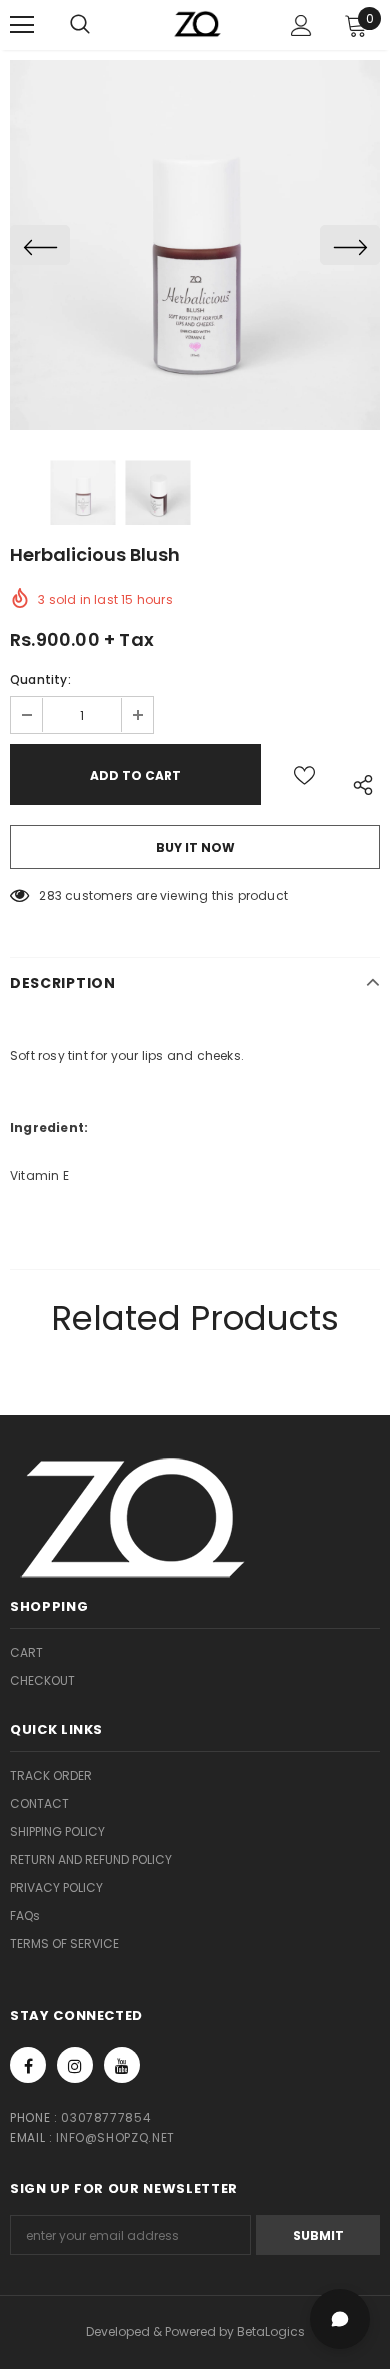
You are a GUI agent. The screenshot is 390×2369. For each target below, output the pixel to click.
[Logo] (198, 23)
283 (50, 895)
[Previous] (40, 245)
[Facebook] (28, 2065)
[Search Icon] (100, 25)
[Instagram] (75, 2065)
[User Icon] (301, 25)
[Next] (350, 245)
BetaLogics (271, 2331)
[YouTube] (122, 2065)
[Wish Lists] (304, 774)
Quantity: (40, 679)
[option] (195, 245)
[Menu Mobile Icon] (22, 25)
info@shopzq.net (115, 2137)
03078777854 (106, 2117)
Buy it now (195, 847)
